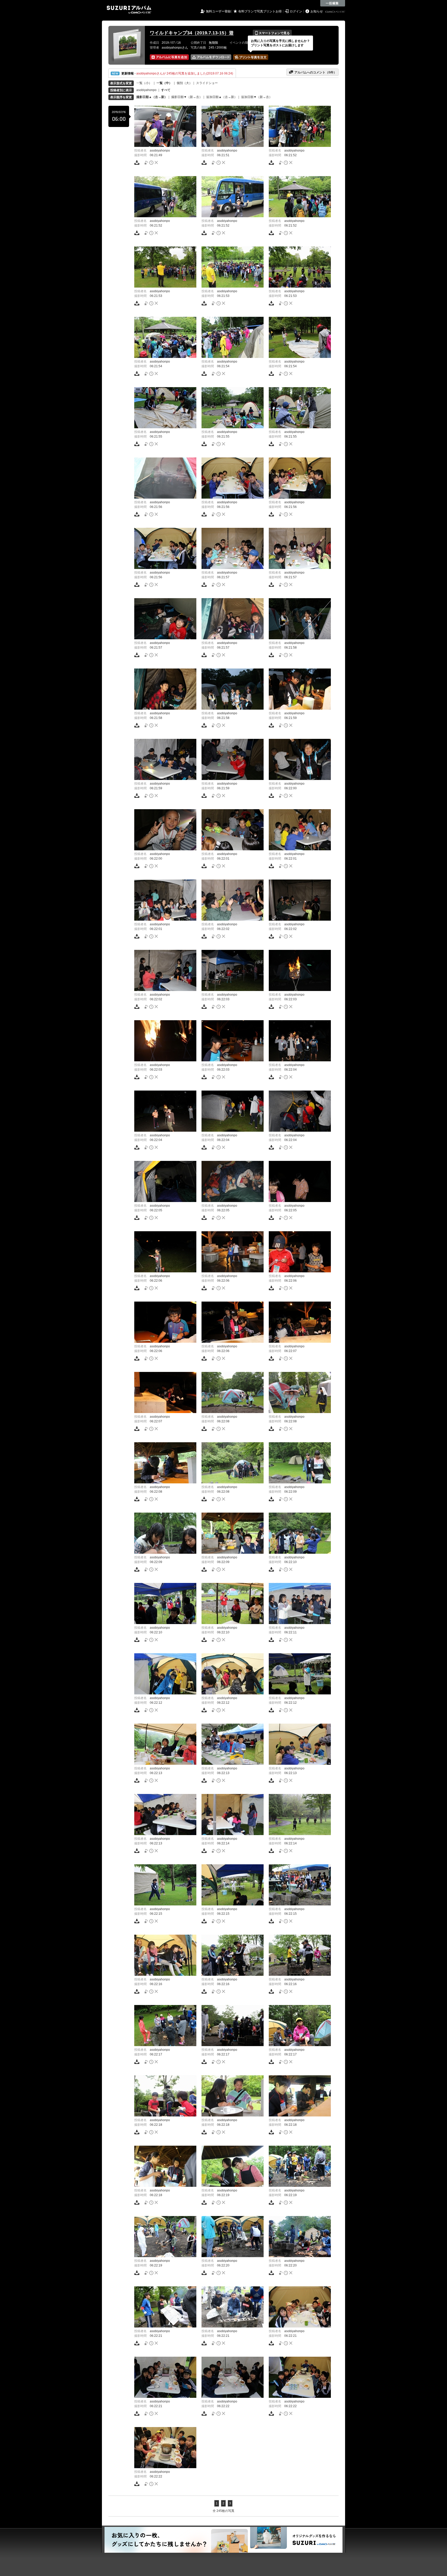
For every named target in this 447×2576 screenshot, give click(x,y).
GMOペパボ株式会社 (336, 12)
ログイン (296, 11)
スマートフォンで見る (272, 33)
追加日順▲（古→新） (222, 97)
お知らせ (317, 11)
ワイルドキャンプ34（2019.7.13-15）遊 (192, 33)
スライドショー (207, 83)
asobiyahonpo (146, 90)
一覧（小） (144, 83)
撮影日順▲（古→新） (152, 97)
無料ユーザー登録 (218, 11)
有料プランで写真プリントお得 (260, 11)
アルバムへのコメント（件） (313, 72)
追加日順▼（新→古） (257, 97)
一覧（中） (164, 83)
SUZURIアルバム (129, 10)
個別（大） (184, 83)
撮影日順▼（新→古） (187, 97)
